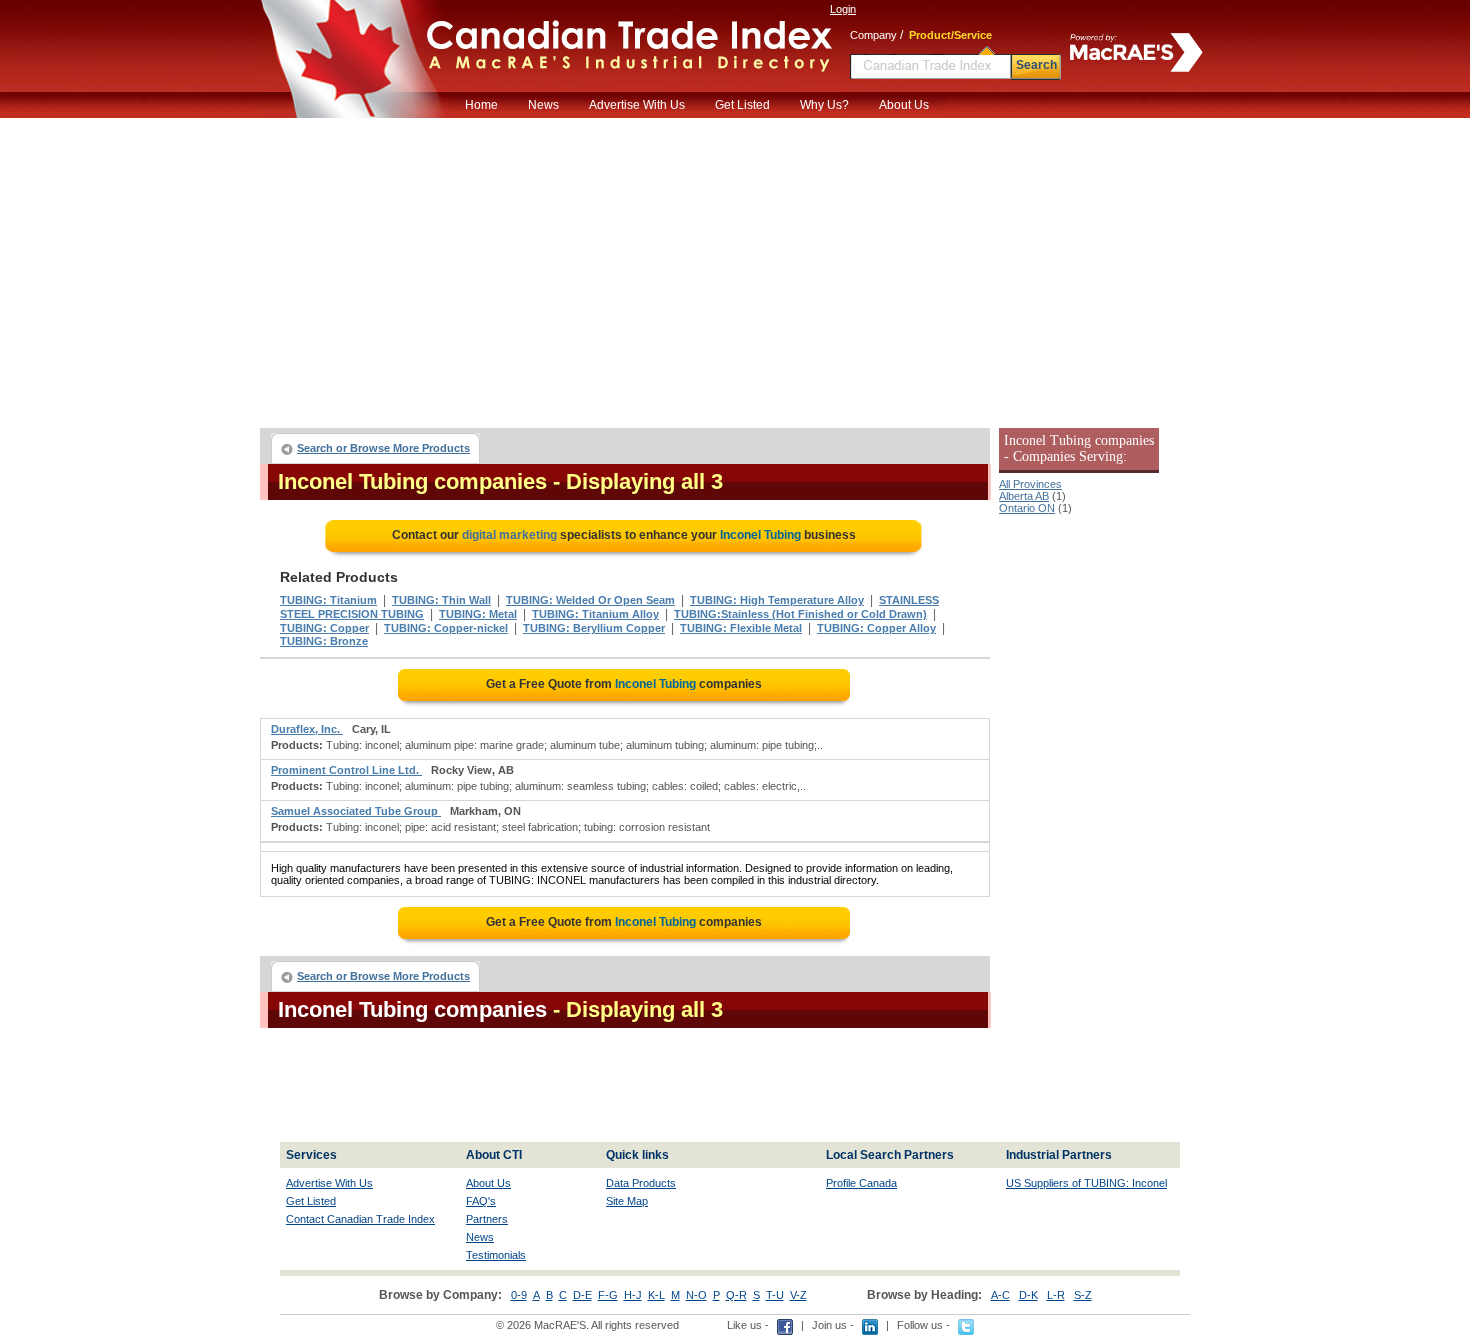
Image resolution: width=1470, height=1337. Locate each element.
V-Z (798, 1295)
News (543, 105)
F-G (608, 1295)
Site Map (627, 1201)
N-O (696, 1295)
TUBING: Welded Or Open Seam (590, 600)
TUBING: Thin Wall (441, 600)
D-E (582, 1295)
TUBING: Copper (324, 628)
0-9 (519, 1295)
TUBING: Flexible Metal (741, 628)
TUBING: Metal (478, 614)
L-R (1056, 1295)
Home (481, 105)
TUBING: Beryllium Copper (594, 628)
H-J (633, 1295)
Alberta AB (1024, 496)
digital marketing (509, 535)
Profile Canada (861, 1183)
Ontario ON (1027, 508)
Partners (487, 1219)
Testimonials (496, 1255)
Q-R (736, 1295)
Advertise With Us (637, 105)
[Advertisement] (735, 268)
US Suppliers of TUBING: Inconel (1086, 1183)
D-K (1028, 1295)
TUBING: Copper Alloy (876, 628)
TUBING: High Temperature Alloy (777, 600)
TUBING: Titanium (328, 600)
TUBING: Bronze (324, 641)
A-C (1000, 1295)
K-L (656, 1295)
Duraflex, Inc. (307, 729)
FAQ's (481, 1201)
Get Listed (742, 105)
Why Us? (824, 105)
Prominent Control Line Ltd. (346, 770)
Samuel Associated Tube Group (356, 811)
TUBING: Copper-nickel (446, 628)
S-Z (1083, 1295)
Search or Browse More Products (383, 448)
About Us (904, 105)
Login (843, 9)
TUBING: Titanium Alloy (595, 614)
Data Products (641, 1183)
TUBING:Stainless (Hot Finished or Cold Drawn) (800, 614)
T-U (775, 1295)
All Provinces (1030, 484)
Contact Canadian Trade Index (360, 1219)
